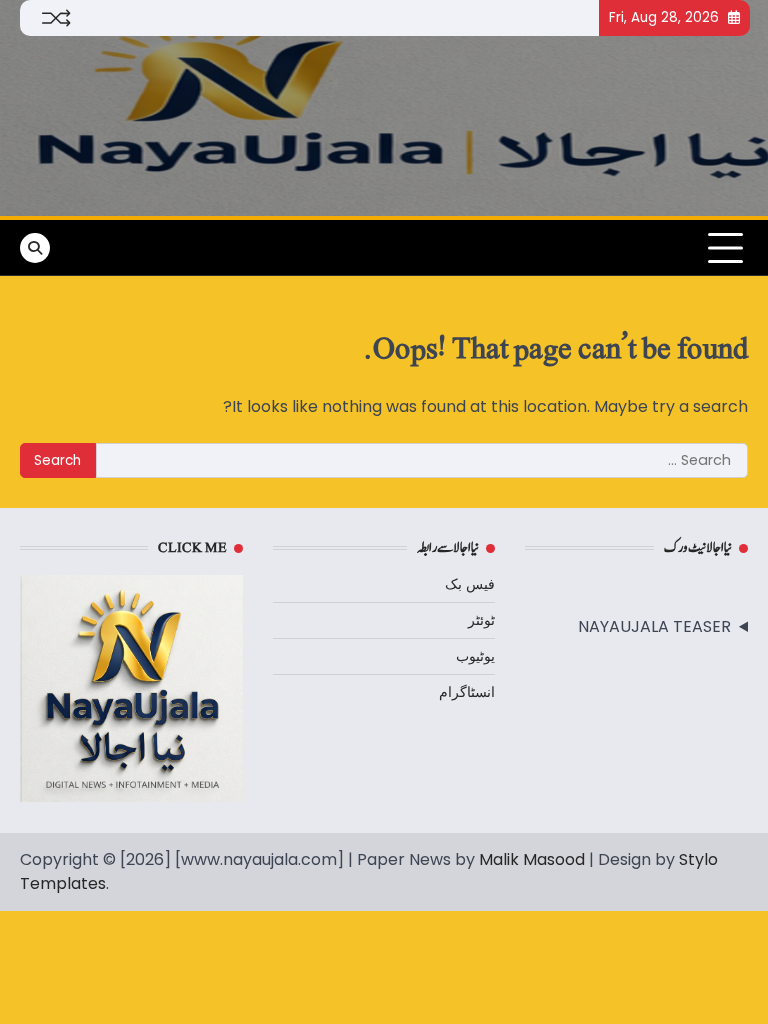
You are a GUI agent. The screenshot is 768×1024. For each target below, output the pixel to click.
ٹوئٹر (481, 620)
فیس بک (470, 584)
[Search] (35, 248)
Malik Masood (532, 859)
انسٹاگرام (467, 692)
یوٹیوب (475, 656)
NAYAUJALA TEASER (654, 626)
